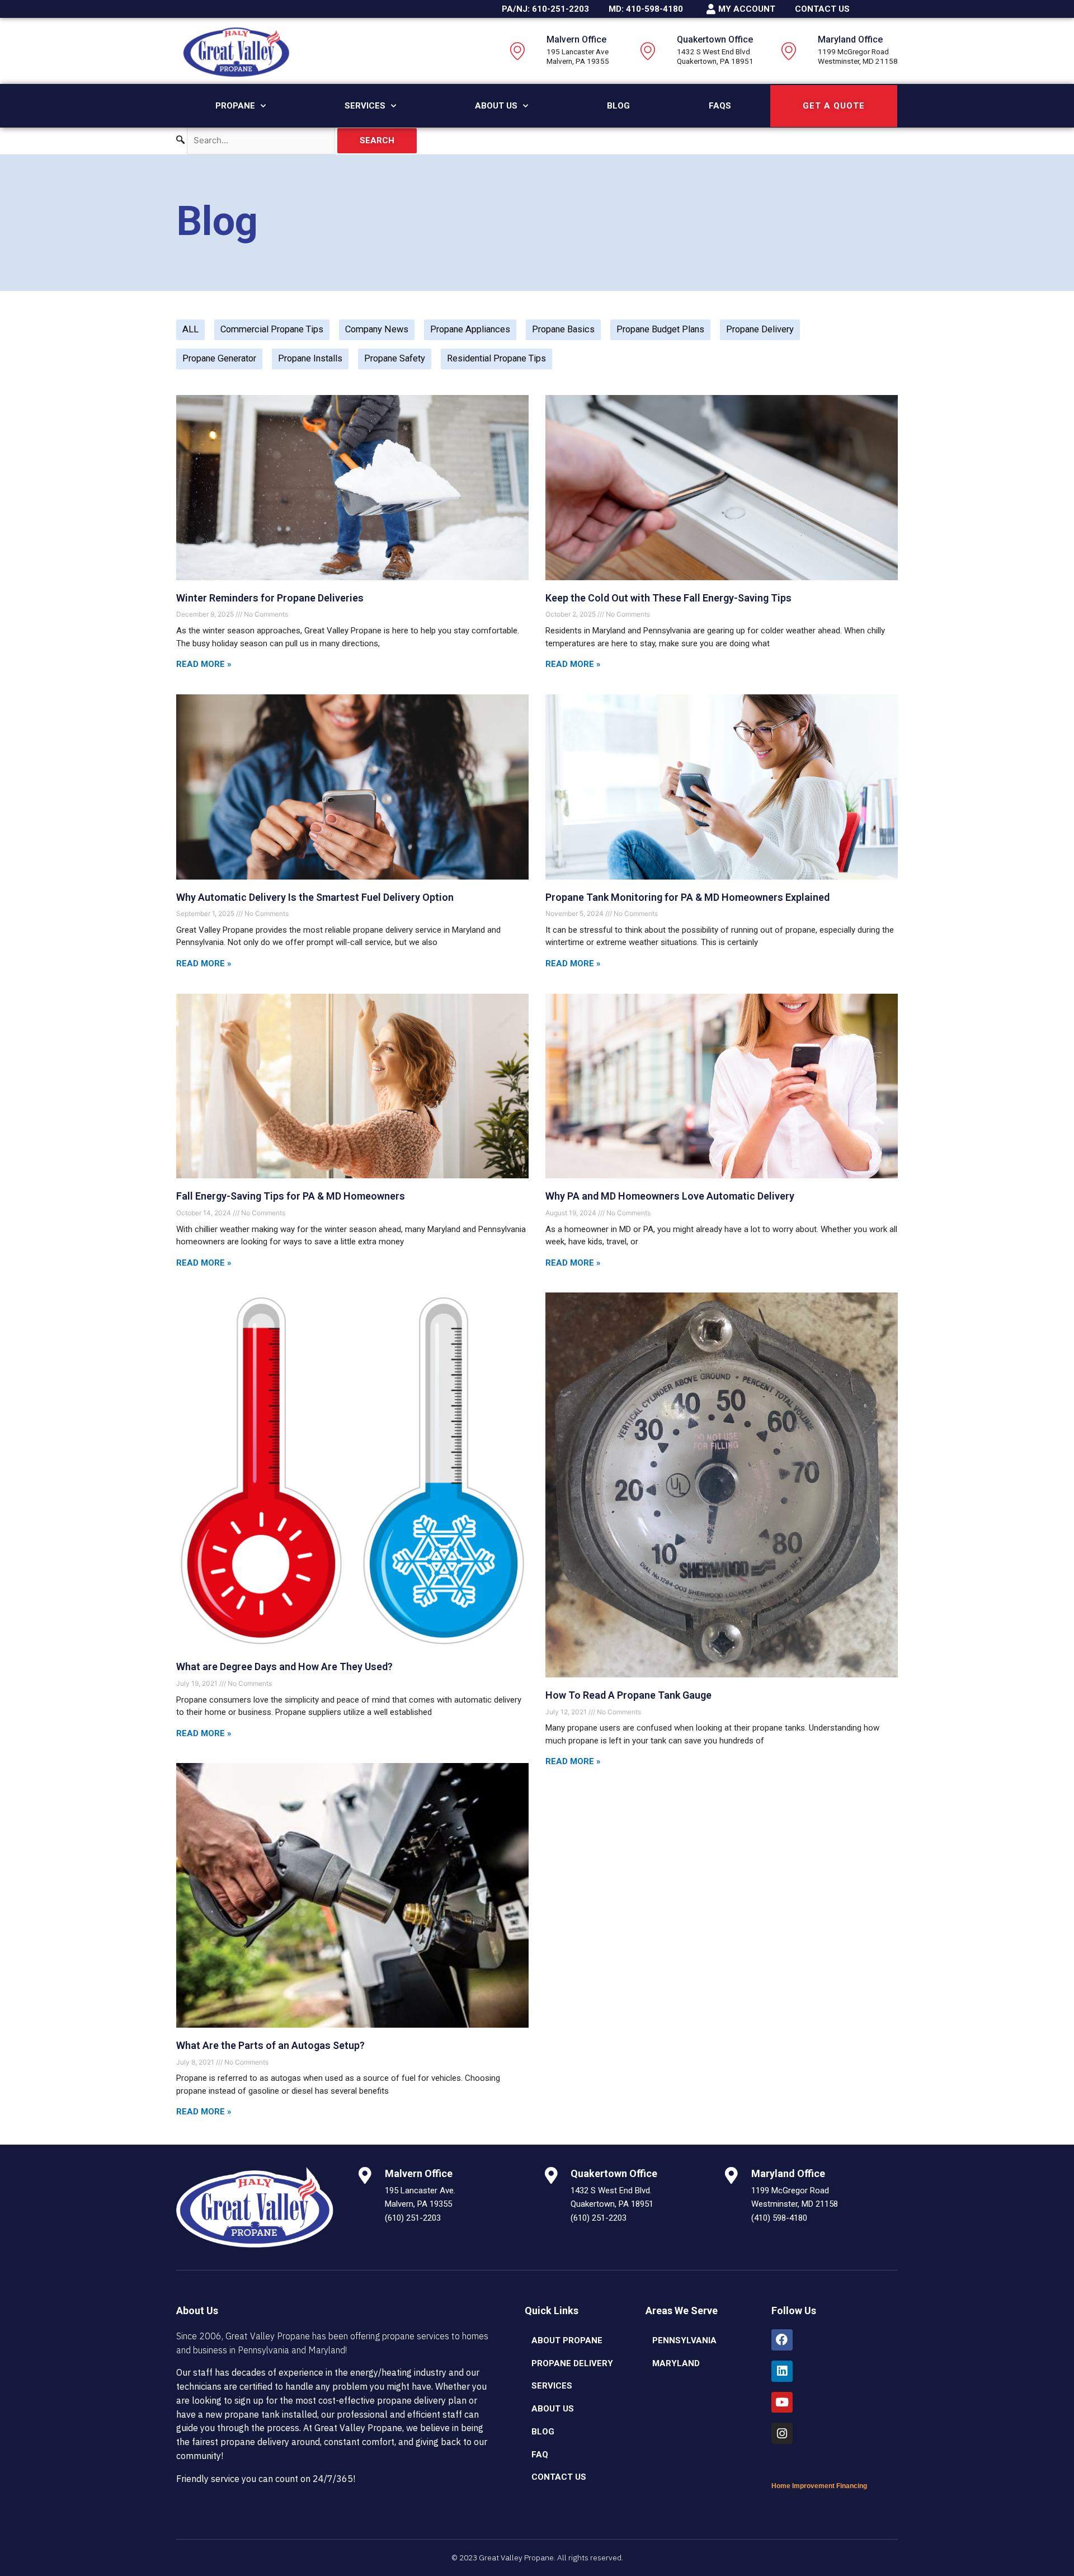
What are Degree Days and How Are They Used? (284, 1667)
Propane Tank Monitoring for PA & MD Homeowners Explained (687, 897)
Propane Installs (310, 358)
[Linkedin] (782, 2371)
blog (543, 2432)
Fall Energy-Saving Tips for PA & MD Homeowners (291, 1196)
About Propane (567, 2340)
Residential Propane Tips (496, 358)
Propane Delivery (760, 329)
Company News (377, 329)
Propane (235, 106)
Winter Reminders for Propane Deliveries (270, 598)
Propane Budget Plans (660, 329)
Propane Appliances (470, 329)
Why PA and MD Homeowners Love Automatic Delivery (670, 1196)
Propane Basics (563, 329)
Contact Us (559, 2477)
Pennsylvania (684, 2340)
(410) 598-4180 (779, 2218)
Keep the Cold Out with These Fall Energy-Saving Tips (668, 598)
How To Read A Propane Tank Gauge (628, 1695)
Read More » (204, 664)
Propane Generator (219, 358)
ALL (190, 329)
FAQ (540, 2455)
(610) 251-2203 (413, 2218)
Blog (618, 106)
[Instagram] (782, 2433)
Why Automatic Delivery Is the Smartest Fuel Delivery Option (315, 897)
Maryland (676, 2363)
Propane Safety (395, 358)
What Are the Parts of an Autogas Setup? (270, 2045)
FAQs (720, 106)
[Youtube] (782, 2403)
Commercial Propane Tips (272, 329)
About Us (496, 106)
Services (365, 106)
